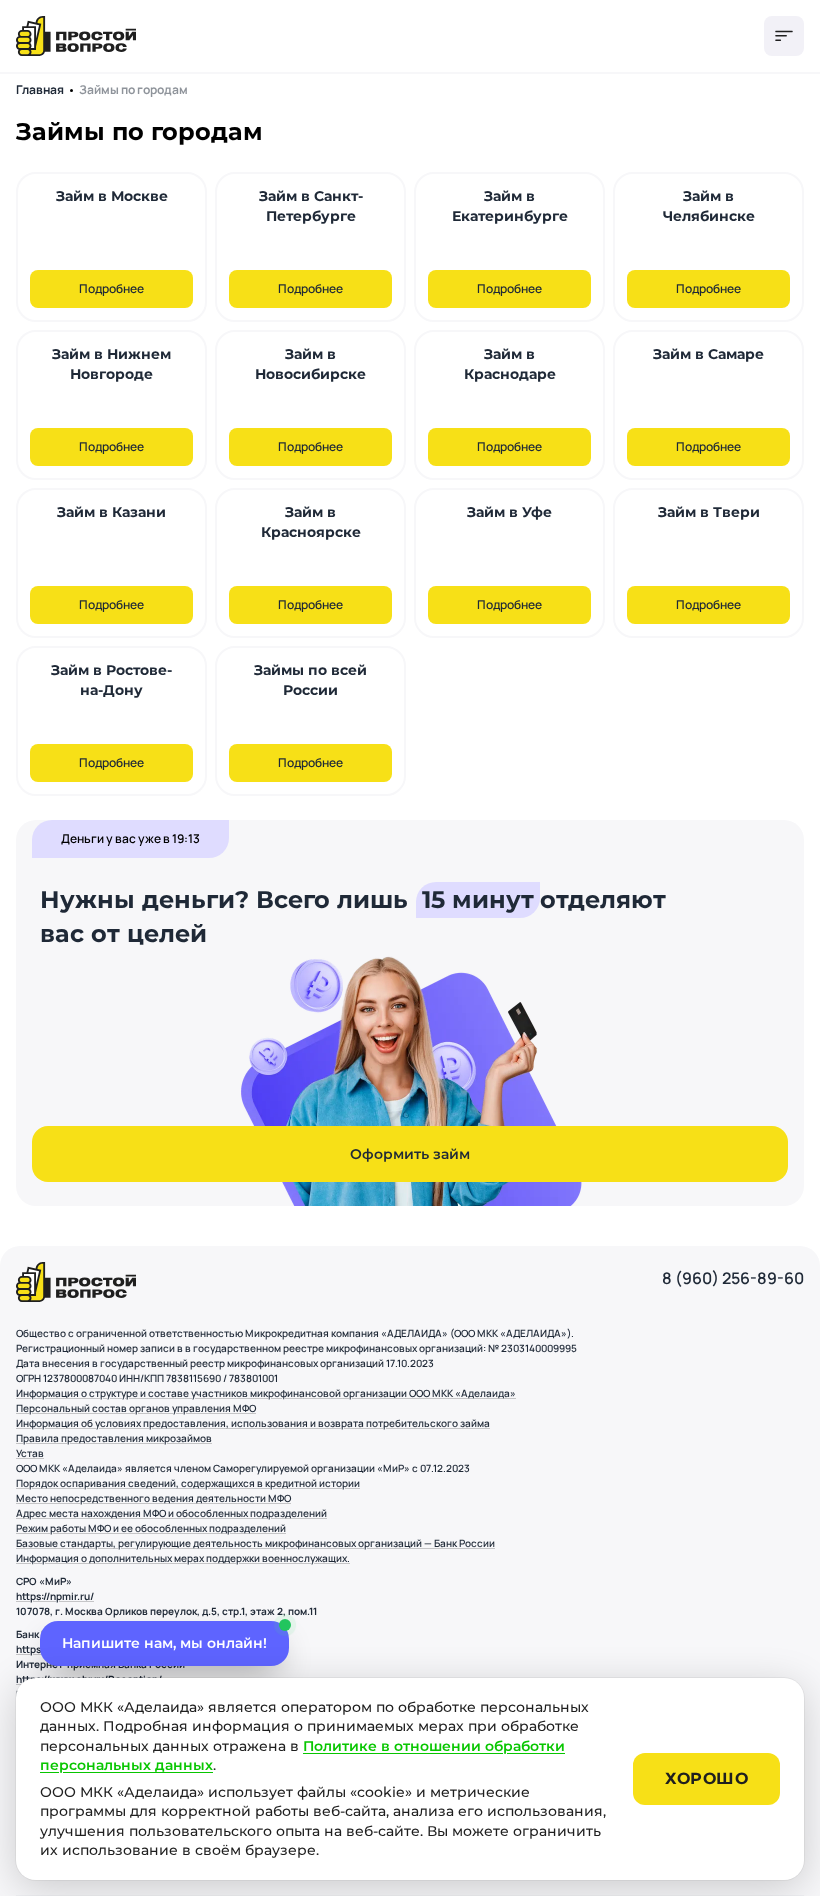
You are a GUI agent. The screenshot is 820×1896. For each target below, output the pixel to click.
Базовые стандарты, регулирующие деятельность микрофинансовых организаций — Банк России (255, 1543)
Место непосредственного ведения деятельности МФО (153, 1498)
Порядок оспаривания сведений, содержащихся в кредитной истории (188, 1483)
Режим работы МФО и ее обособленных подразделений (151, 1528)
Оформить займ (410, 1154)
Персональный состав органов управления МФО (136, 1408)
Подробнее (111, 288)
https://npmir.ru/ (55, 1596)
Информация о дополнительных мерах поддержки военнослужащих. (183, 1558)
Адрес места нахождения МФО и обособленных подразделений (171, 1513)
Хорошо (706, 1778)
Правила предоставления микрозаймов (114, 1438)
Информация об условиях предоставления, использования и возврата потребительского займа (253, 1423)
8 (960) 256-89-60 (733, 1278)
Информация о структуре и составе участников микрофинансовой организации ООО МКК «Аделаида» (266, 1393)
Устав (30, 1453)
